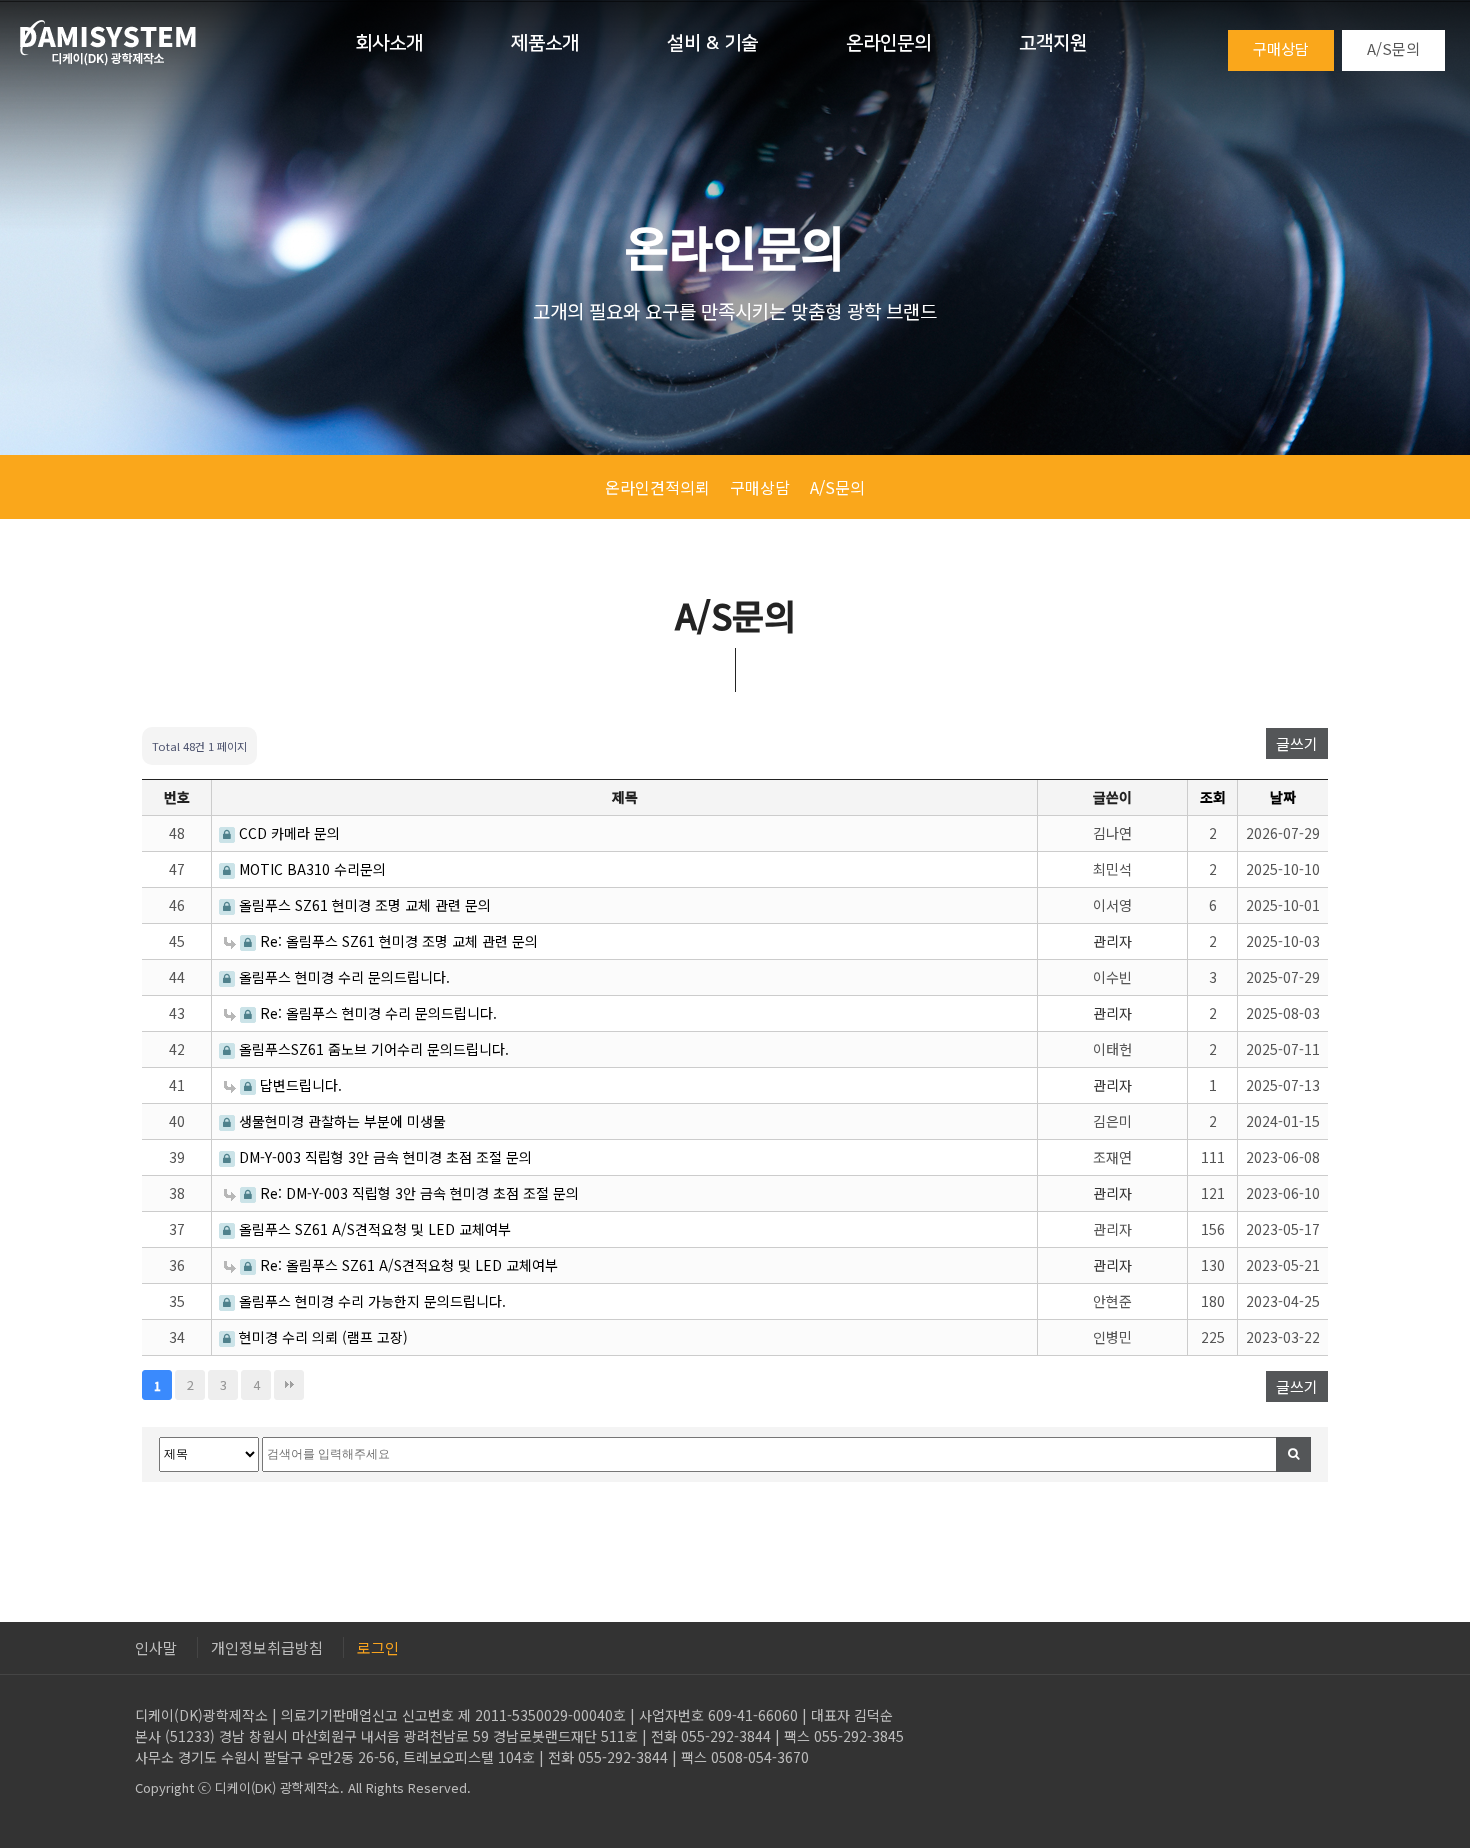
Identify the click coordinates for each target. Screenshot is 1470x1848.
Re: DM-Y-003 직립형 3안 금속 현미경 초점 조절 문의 (417, 1193)
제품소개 (545, 43)
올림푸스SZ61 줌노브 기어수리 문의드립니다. (372, 1049)
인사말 (156, 1647)
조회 (1213, 797)
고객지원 (1053, 43)
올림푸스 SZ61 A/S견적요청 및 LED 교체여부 (373, 1229)
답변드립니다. (299, 1085)
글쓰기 (1297, 743)
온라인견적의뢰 (657, 487)
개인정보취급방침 (267, 1647)
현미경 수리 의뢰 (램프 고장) (321, 1337)
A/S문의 (1393, 48)
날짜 (1283, 797)
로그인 (378, 1647)
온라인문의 (888, 43)
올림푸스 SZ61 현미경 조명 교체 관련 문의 (363, 905)
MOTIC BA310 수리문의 (310, 869)
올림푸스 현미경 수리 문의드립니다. (342, 977)
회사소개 (389, 43)
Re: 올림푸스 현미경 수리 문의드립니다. (376, 1013)
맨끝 (289, 1385)
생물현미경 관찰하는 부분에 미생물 (340, 1121)
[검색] (1293, 1454)
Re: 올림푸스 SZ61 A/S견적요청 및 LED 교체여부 (407, 1265)
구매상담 (1281, 48)
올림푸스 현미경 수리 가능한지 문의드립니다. (370, 1301)
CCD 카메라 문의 (287, 833)
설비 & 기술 (712, 43)
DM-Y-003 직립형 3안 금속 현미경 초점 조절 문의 (383, 1157)
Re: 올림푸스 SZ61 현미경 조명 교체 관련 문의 (397, 941)
